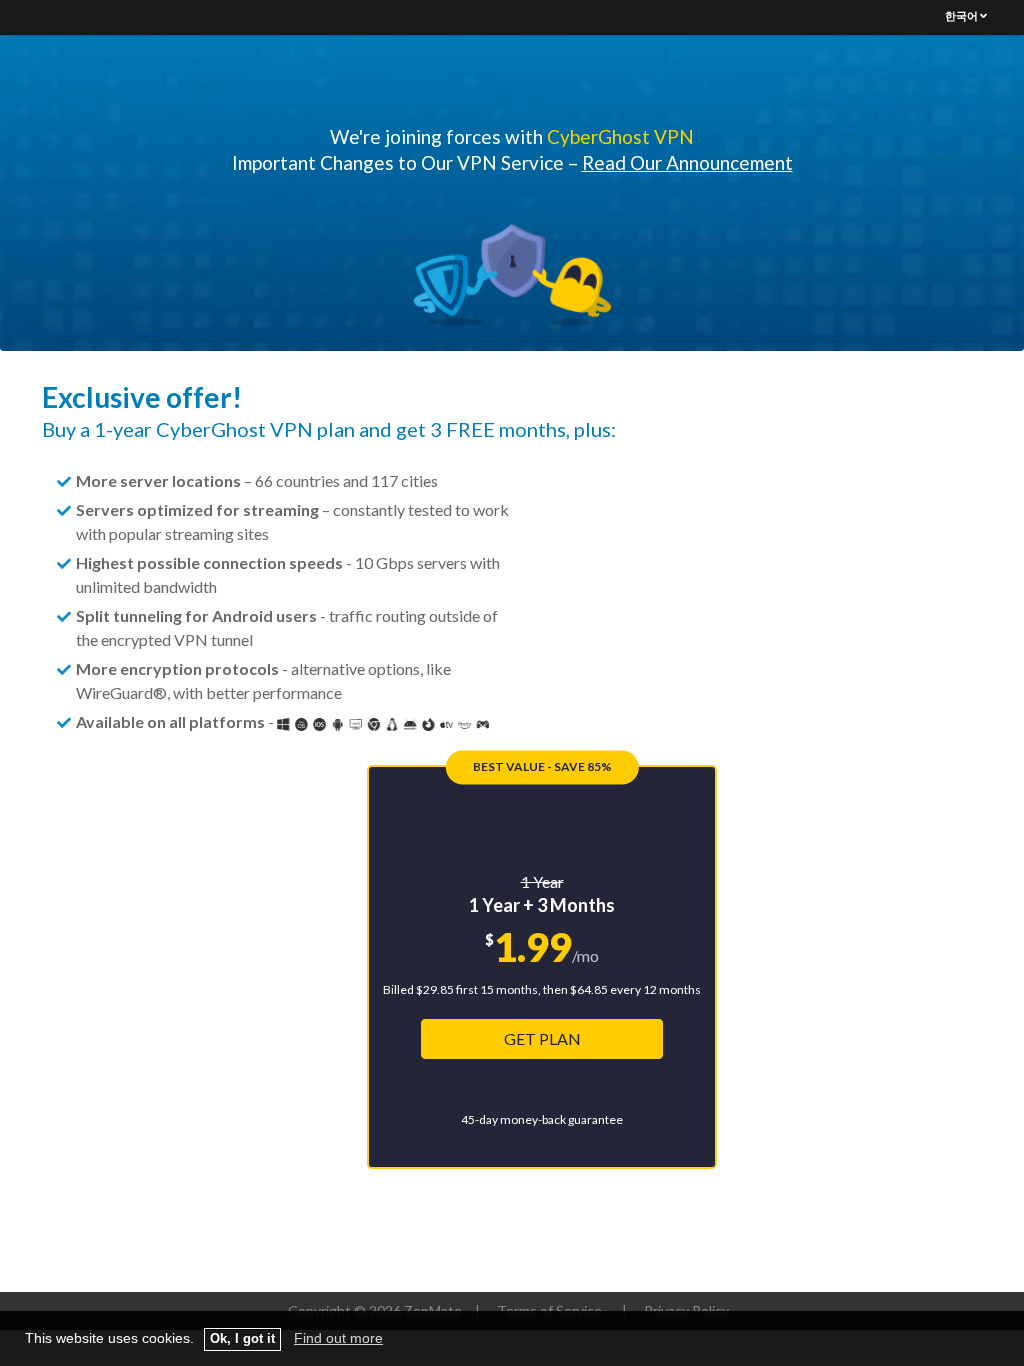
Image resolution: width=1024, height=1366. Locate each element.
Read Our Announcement (687, 162)
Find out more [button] (338, 1338)
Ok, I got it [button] (242, 1339)
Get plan (542, 1038)
